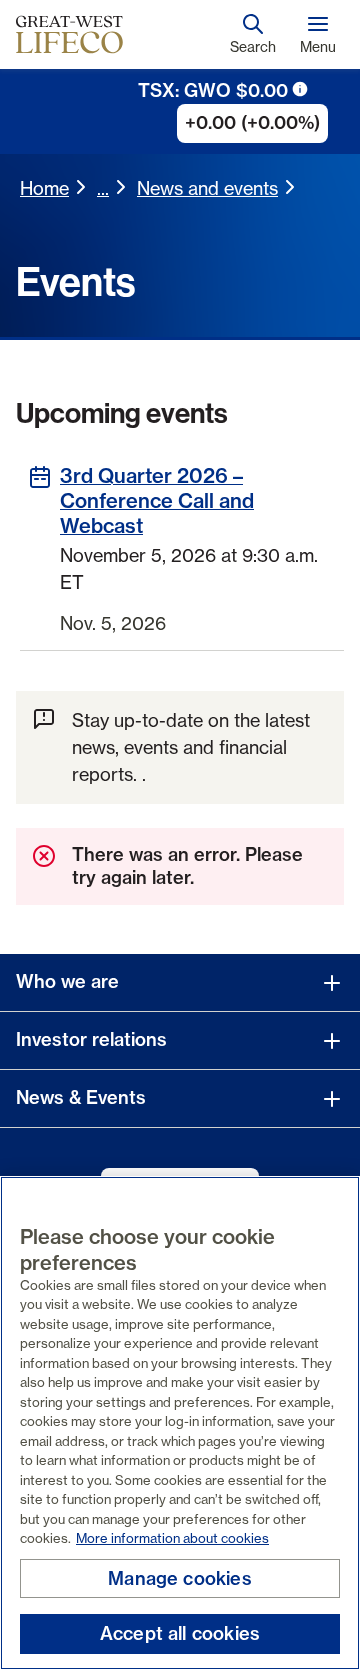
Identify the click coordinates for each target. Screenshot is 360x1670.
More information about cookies (172, 1538)
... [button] (103, 188)
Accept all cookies (180, 1633)
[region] (180, 1423)
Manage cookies (180, 1578)
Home (44, 188)
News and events (207, 188)
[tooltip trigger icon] (300, 89)
